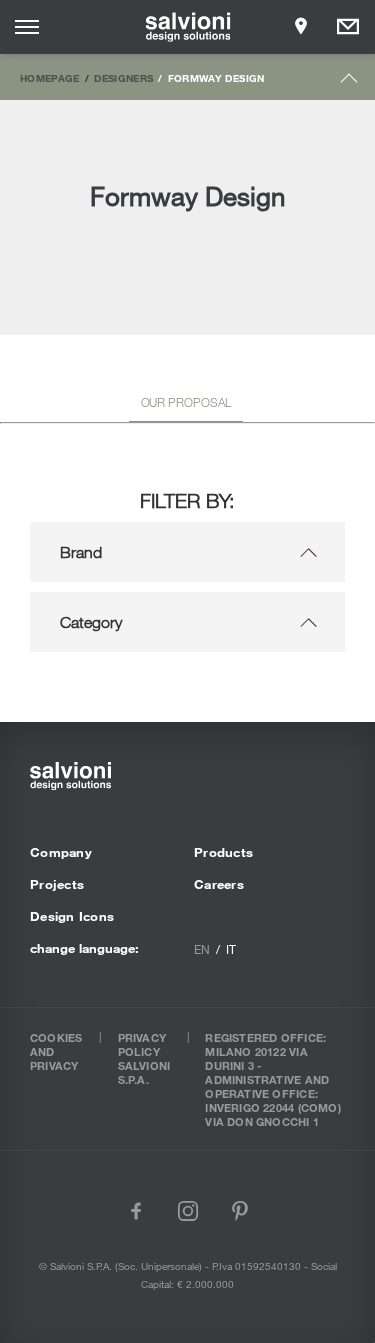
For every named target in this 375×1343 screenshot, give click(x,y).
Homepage (50, 78)
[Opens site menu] (27, 27)
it (231, 949)
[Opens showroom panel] (301, 27)
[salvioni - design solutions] (187, 27)
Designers (123, 78)
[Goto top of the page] (349, 82)
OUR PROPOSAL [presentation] (186, 402)
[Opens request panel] (348, 27)
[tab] (186, 406)
